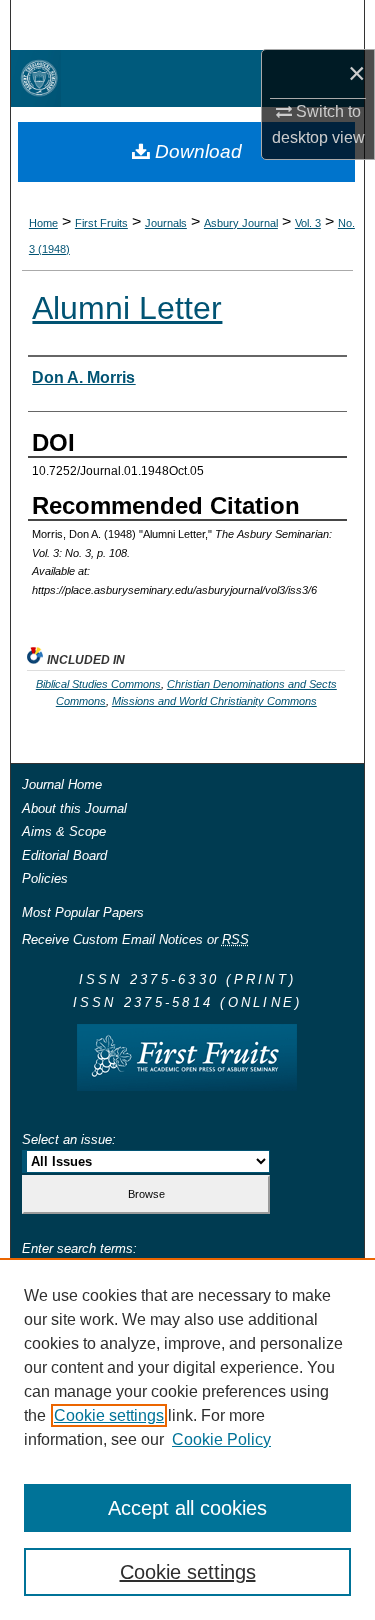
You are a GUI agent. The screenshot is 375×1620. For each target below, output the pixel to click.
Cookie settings (109, 1415)
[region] (187, 1439)
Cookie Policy (221, 1439)
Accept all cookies (187, 1508)
